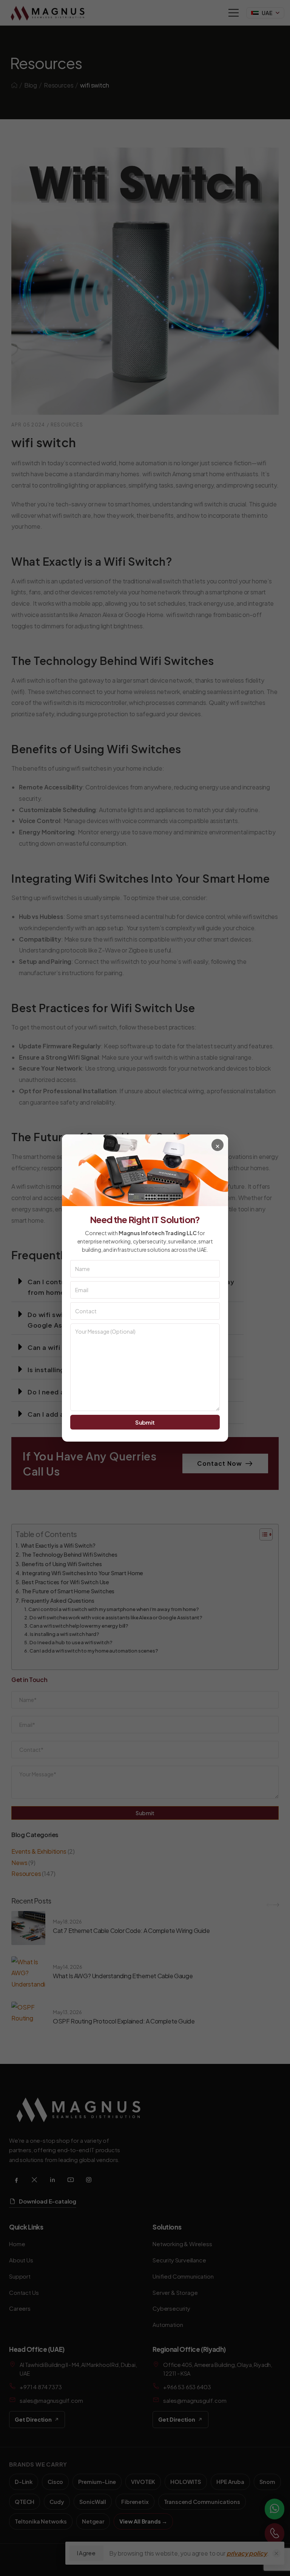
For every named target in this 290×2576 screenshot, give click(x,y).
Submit (145, 1422)
